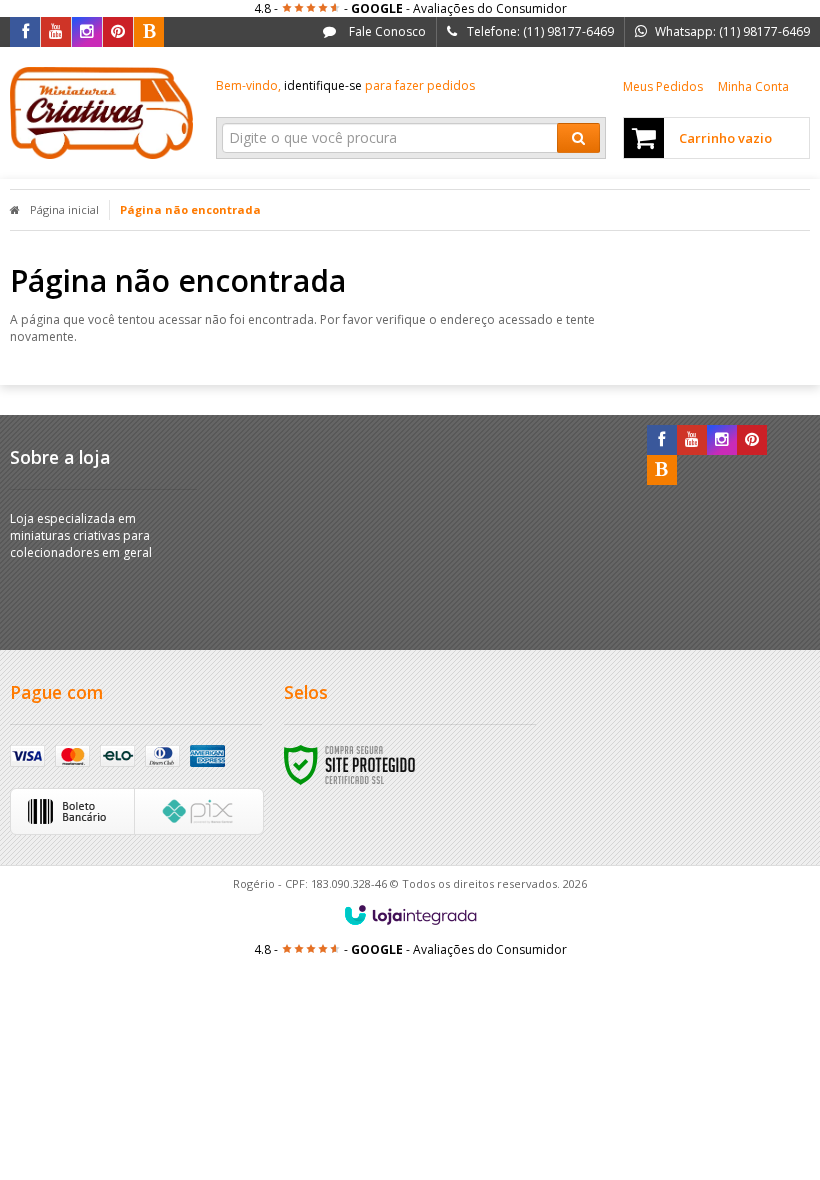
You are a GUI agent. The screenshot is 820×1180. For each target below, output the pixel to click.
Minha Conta (753, 86)
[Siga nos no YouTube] (692, 440)
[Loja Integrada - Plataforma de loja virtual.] (410, 915)
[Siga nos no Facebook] (25, 32)
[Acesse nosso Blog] (149, 32)
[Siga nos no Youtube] (56, 32)
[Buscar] (578, 138)
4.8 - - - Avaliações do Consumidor (410, 8)
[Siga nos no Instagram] (87, 32)
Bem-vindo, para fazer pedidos (345, 85)
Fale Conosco (386, 31)
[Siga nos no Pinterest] (118, 32)
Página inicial (64, 209)
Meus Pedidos (663, 86)
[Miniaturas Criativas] (101, 113)
